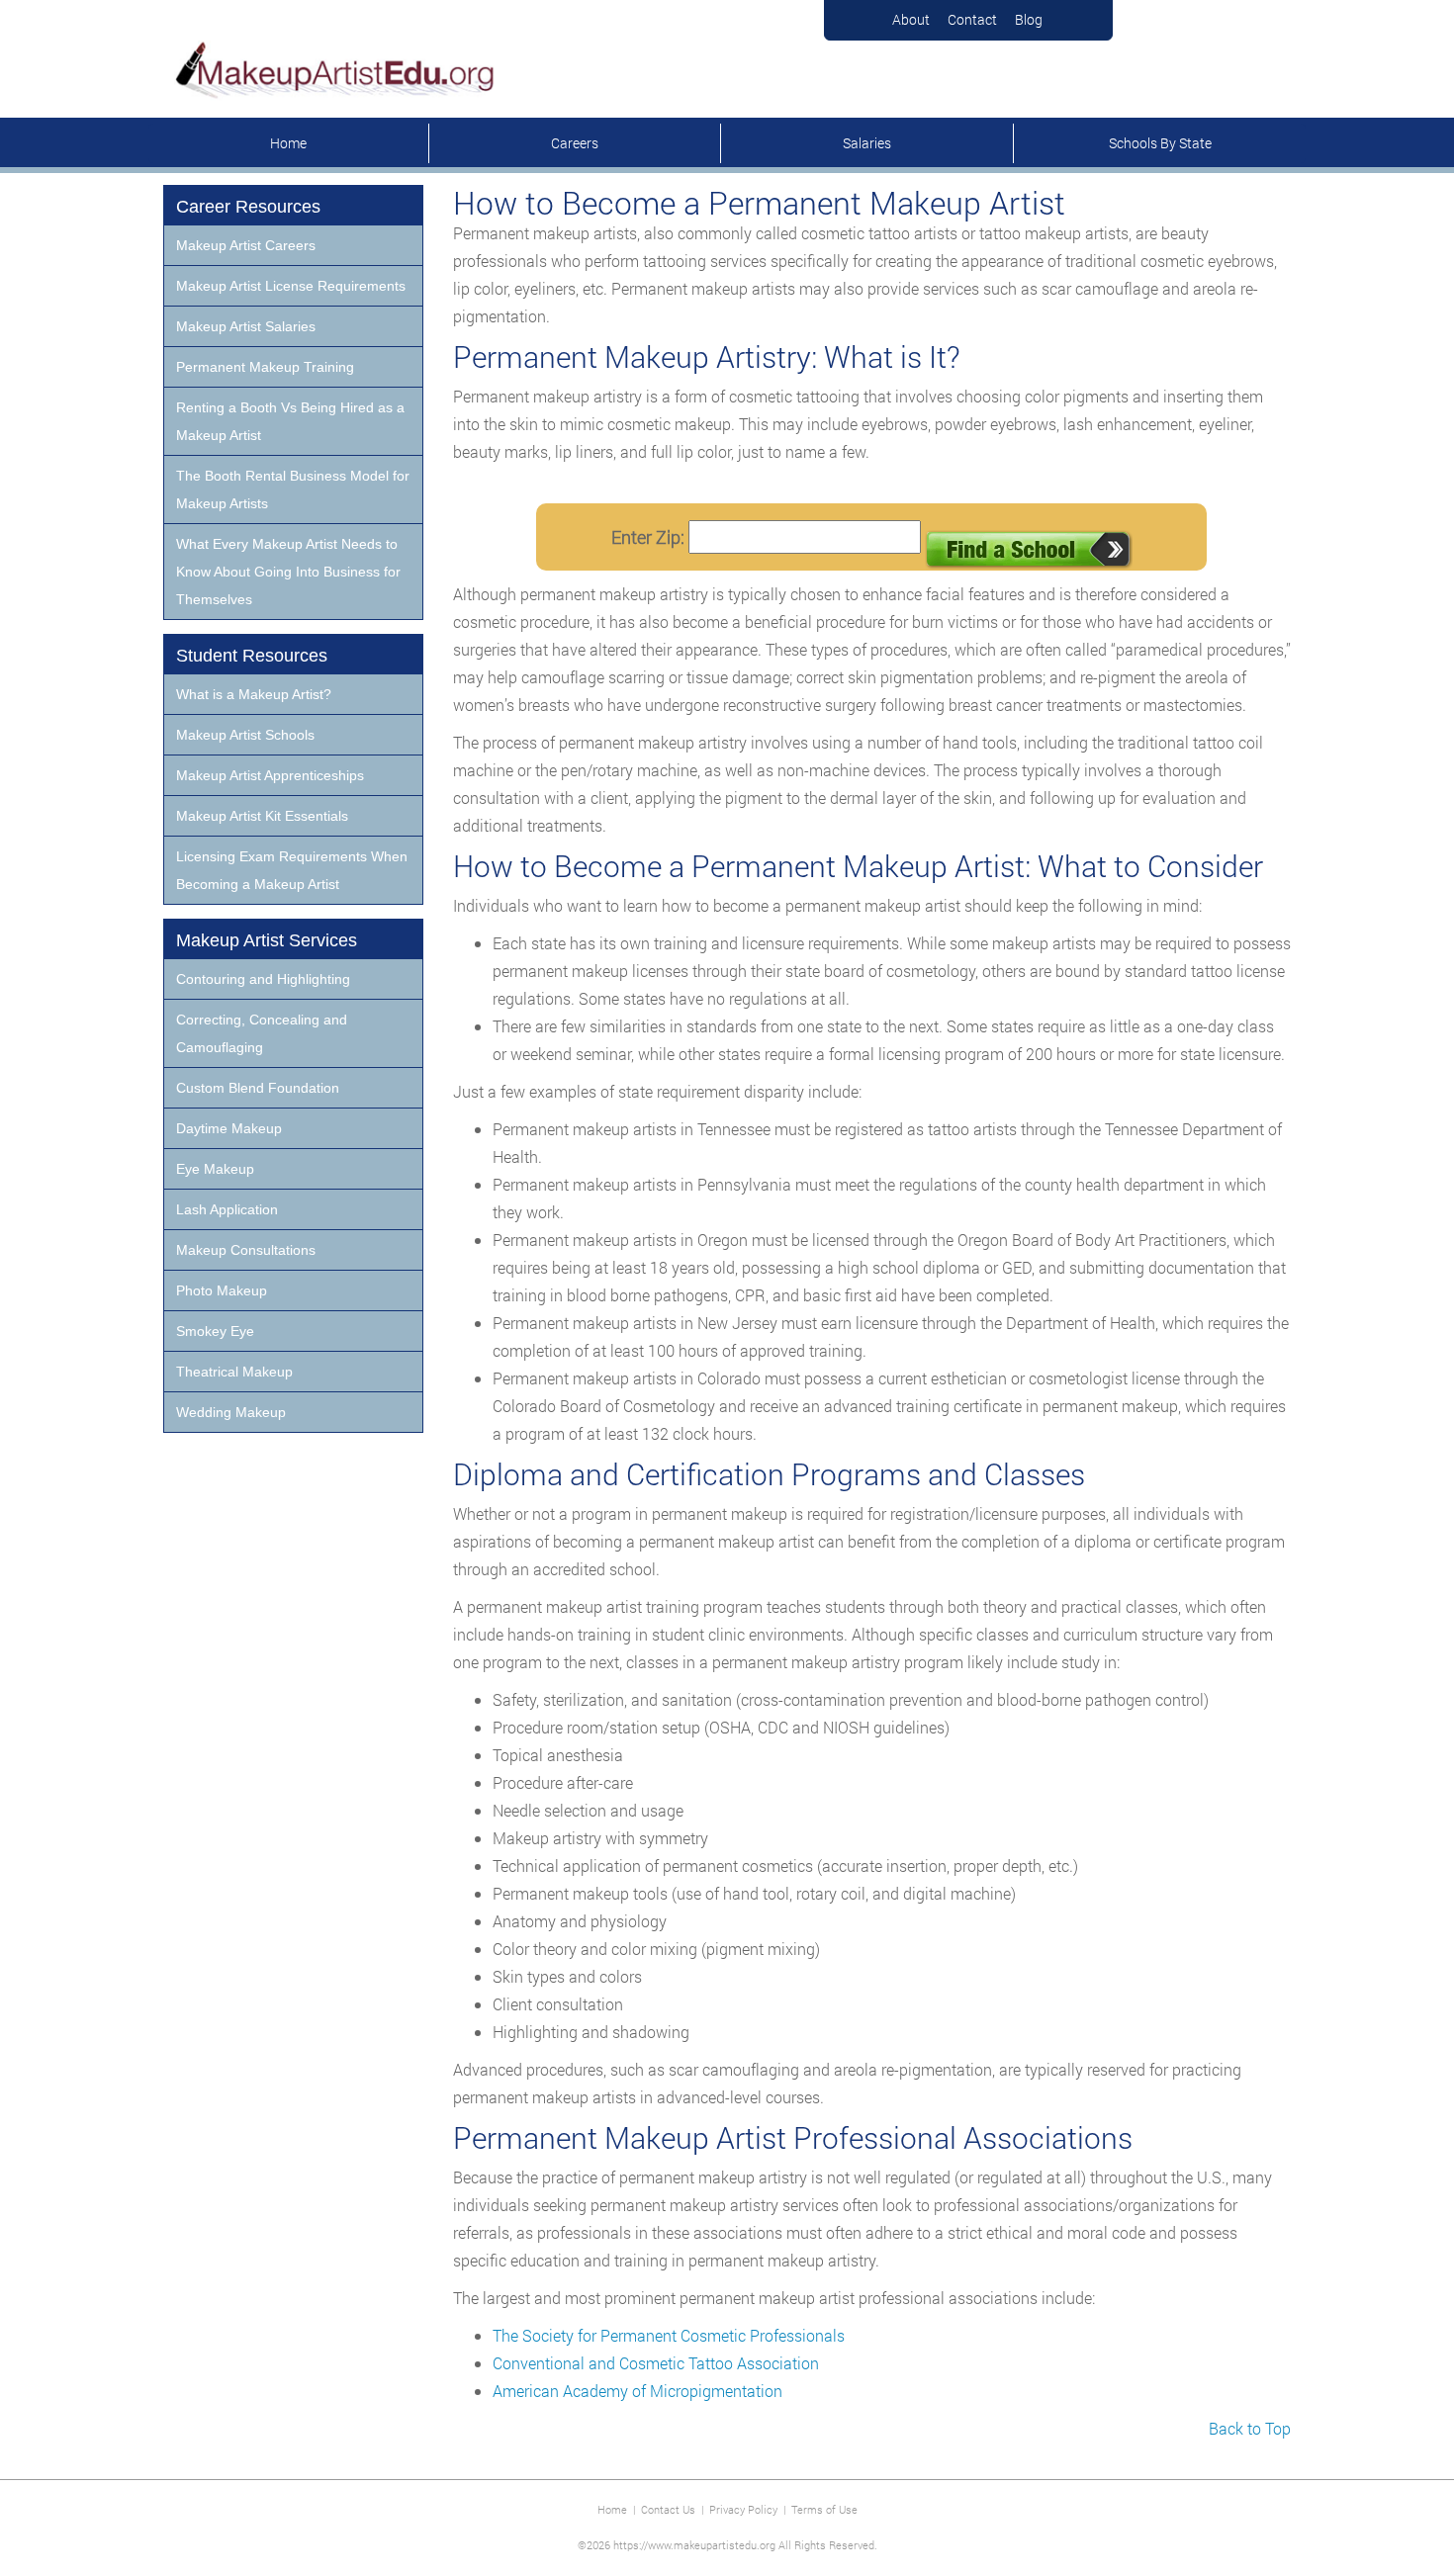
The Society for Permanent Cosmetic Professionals (669, 2335)
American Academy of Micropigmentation (637, 2391)
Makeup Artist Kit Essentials (262, 816)
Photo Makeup (222, 1290)
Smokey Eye (215, 1331)
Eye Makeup (215, 1169)
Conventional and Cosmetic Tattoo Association (656, 2363)
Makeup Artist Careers (246, 245)
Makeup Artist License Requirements (291, 286)
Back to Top (1250, 2428)
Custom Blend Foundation (258, 1088)
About (911, 19)
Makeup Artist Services (267, 940)
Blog (1029, 19)
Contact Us (668, 2509)
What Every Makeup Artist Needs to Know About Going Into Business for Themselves (288, 572)
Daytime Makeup (229, 1128)
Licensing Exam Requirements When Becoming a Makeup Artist (292, 870)
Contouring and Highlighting (263, 979)
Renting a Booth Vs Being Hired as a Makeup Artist (290, 421)
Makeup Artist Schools (245, 735)
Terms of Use (824, 2509)
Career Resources (248, 207)
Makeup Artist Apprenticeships (270, 775)
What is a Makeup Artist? (254, 694)
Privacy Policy (743, 2509)
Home (288, 143)
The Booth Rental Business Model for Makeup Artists (293, 489)
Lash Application (227, 1209)
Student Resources (252, 656)
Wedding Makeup (231, 1412)
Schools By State (1160, 143)
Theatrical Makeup (234, 1372)
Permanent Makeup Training (265, 367)
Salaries (867, 143)
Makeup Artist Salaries (246, 326)
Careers (575, 143)
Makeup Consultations (246, 1250)
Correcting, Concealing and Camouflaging (262, 1033)
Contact (972, 19)
